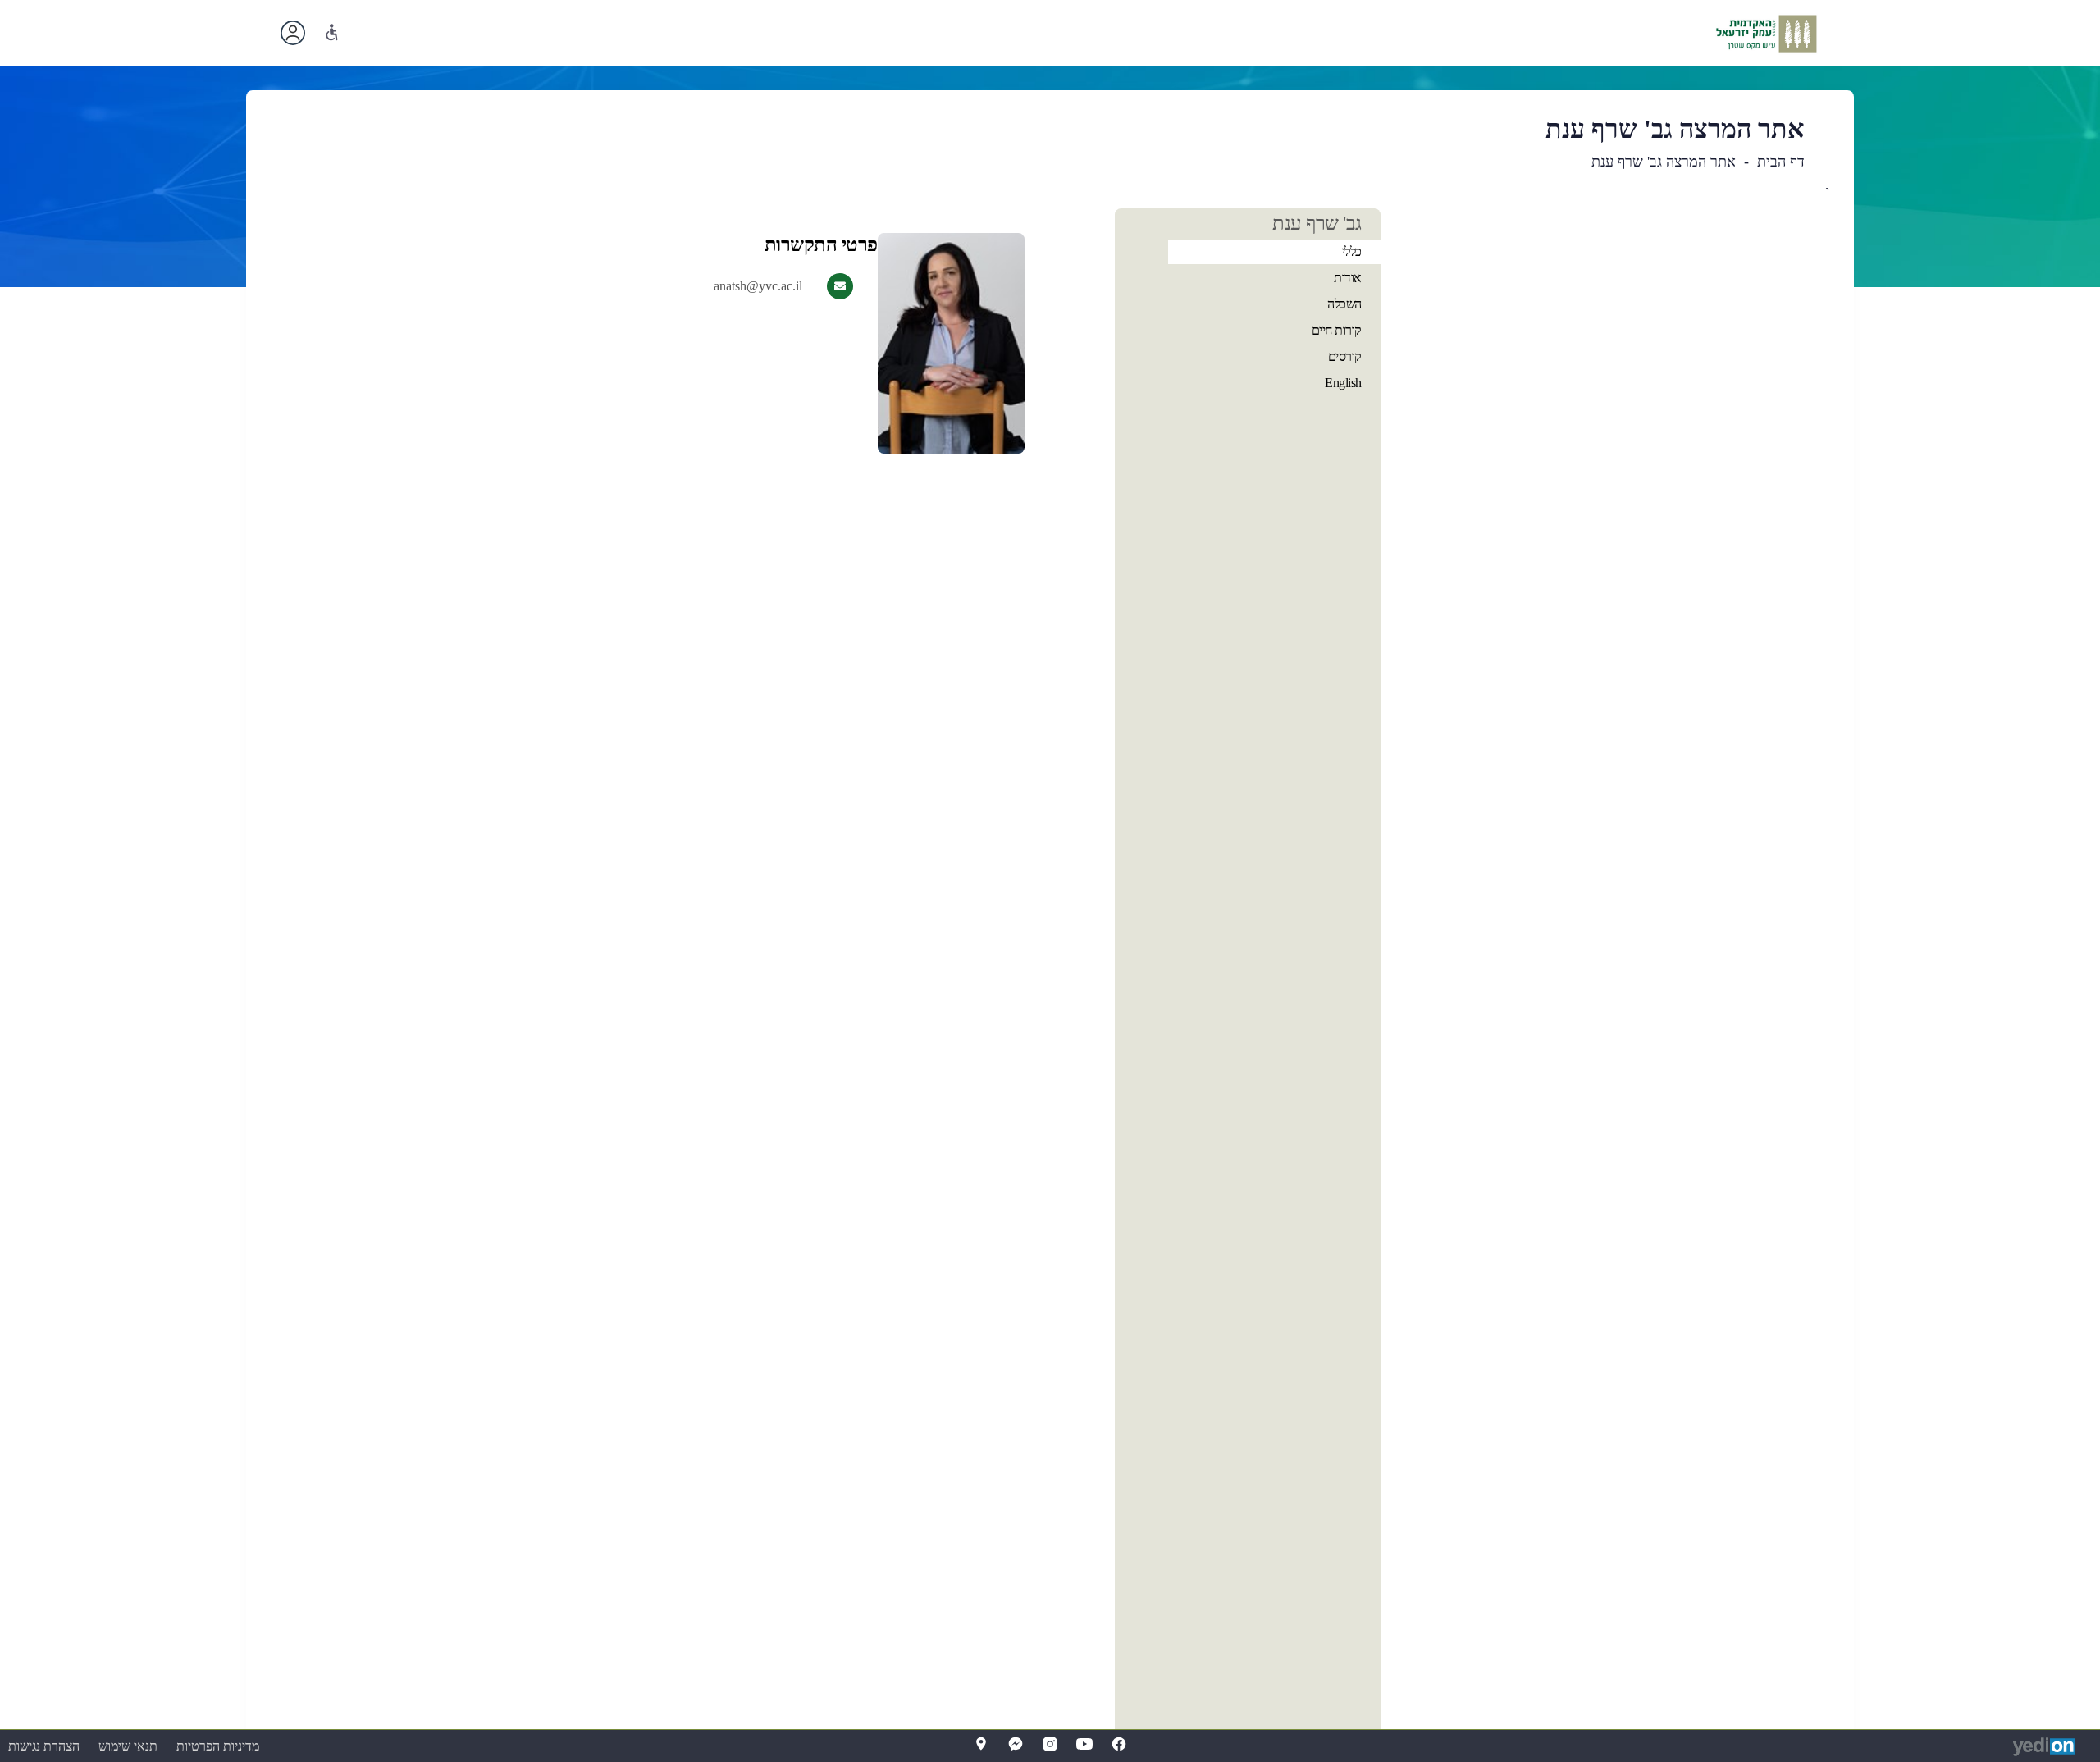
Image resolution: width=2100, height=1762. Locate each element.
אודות (1348, 278)
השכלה (1344, 304)
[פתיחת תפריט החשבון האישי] (293, 33)
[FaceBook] (1119, 1744)
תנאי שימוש (128, 1746)
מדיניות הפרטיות (218, 1746)
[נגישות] (332, 32)
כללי (1352, 251)
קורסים (1345, 356)
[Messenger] (1016, 1744)
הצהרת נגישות (44, 1746)
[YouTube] (1084, 1744)
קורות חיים (1337, 330)
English (1343, 383)
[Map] (981, 1744)
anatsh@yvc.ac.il (758, 286)
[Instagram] (1050, 1744)
